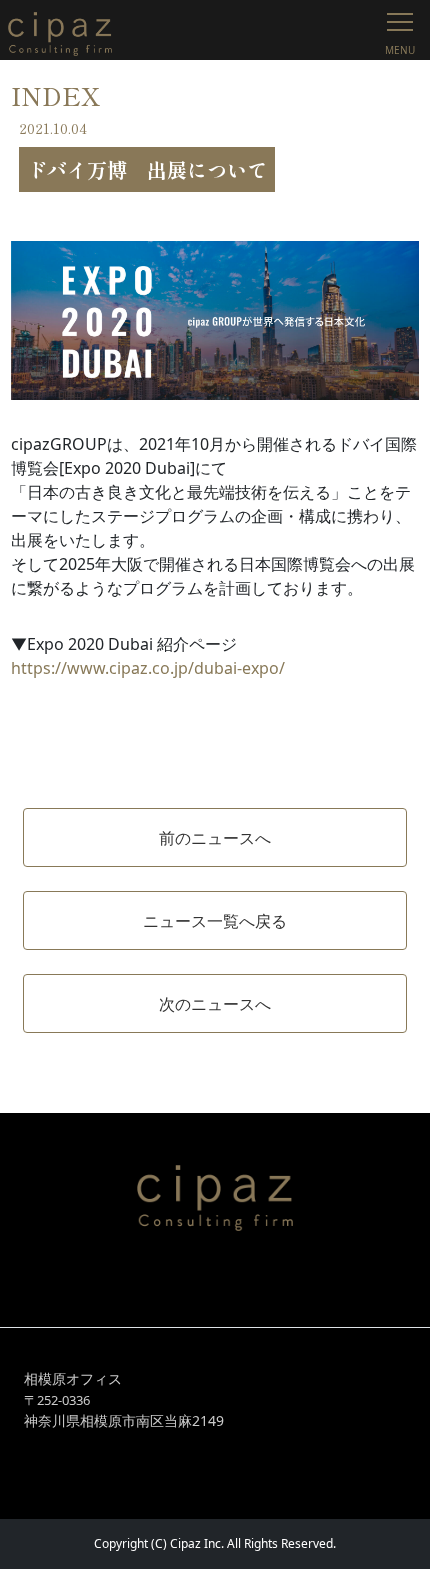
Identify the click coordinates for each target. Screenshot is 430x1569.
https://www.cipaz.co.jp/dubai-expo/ (148, 668)
